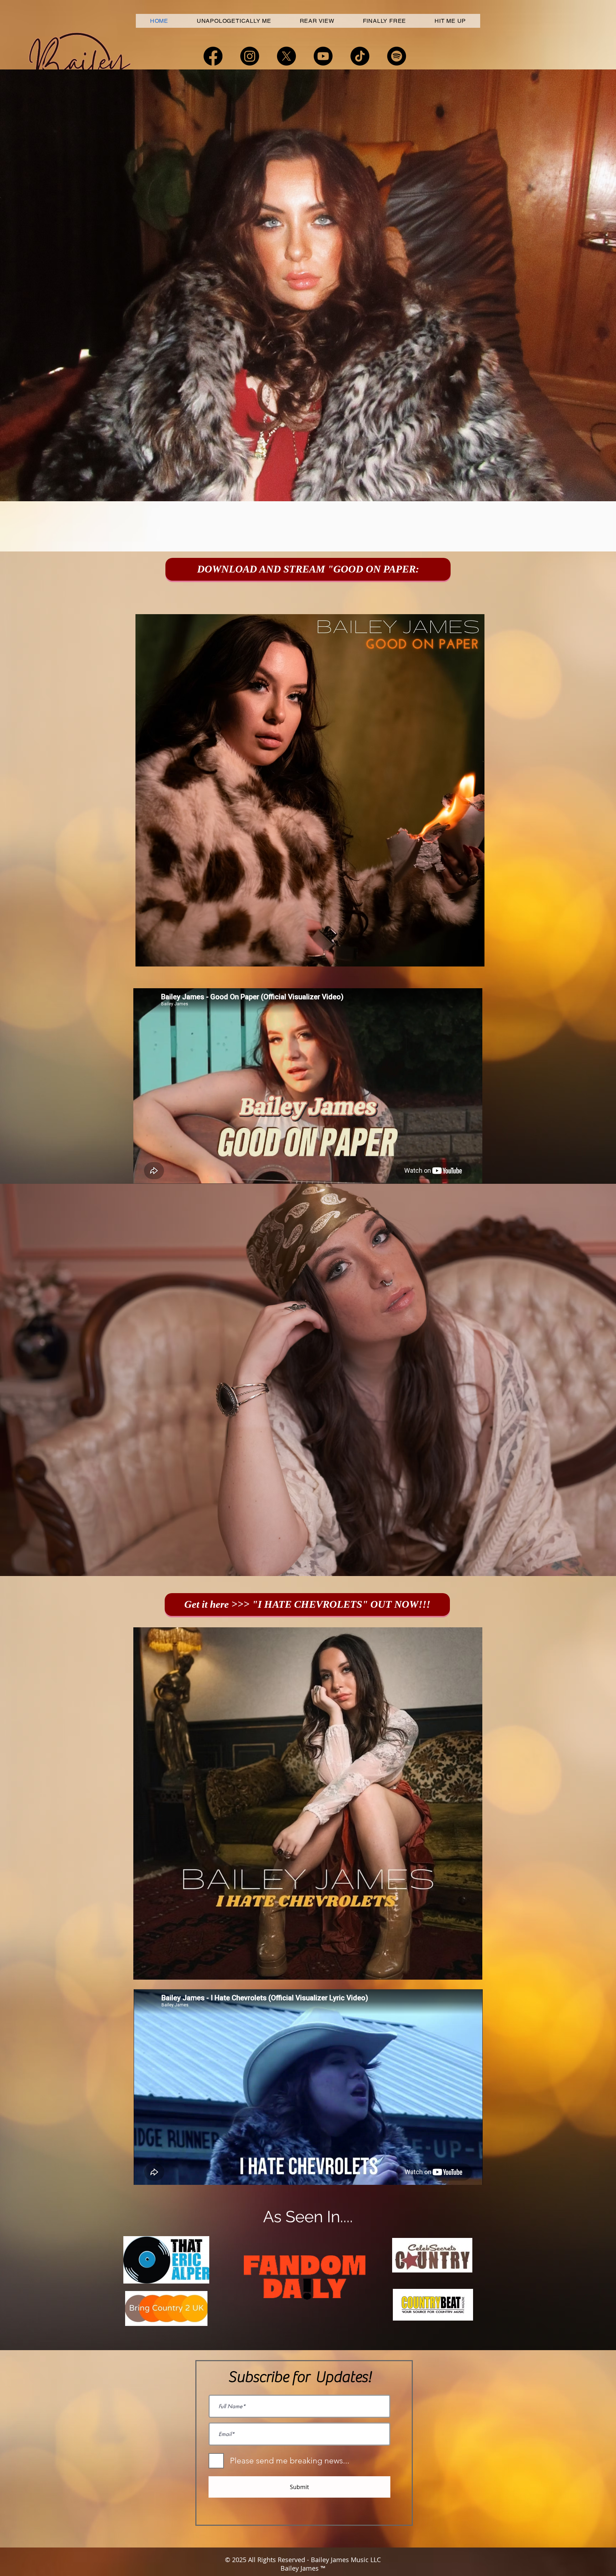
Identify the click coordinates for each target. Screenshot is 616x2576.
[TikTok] (360, 56)
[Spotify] (397, 56)
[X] (286, 56)
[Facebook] (213, 56)
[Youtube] (323, 56)
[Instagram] (250, 56)
